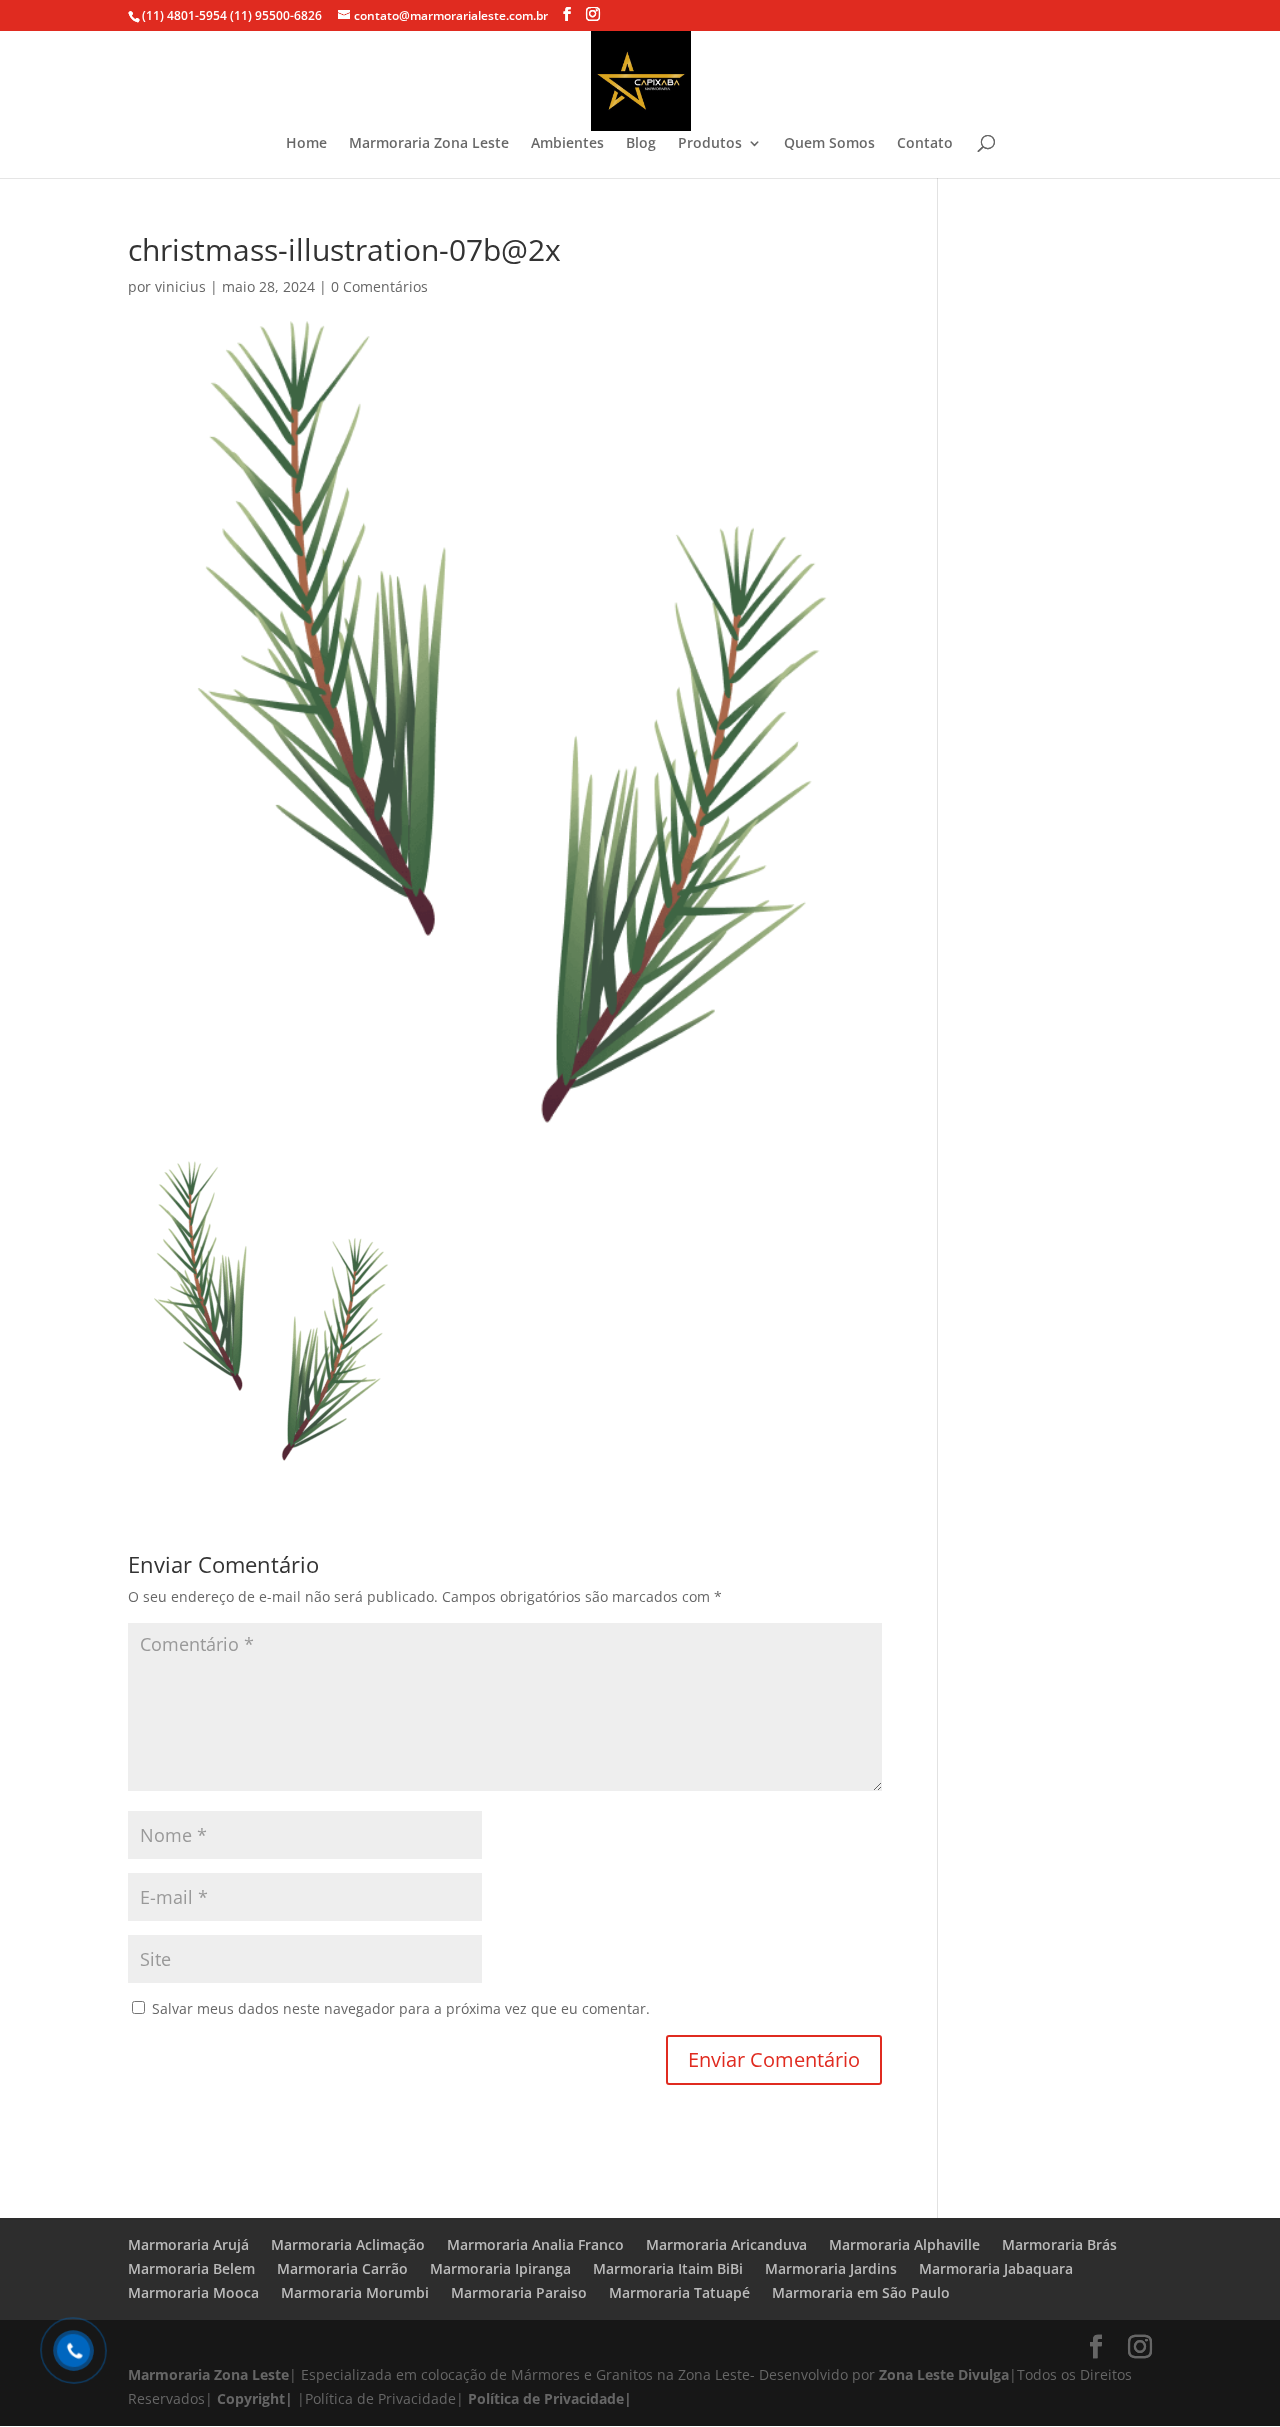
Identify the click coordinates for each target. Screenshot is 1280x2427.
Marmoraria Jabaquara (996, 2268)
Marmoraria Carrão (342, 2268)
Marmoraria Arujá (188, 2244)
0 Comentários (379, 286)
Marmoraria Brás (1059, 2244)
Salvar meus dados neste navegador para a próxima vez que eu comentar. (401, 2008)
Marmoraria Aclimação (348, 2244)
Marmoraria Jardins (831, 2268)
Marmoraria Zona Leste (429, 144)
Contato (925, 144)
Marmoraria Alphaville (904, 2244)
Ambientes (567, 144)
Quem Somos (829, 144)
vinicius (180, 286)
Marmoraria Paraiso (519, 2292)
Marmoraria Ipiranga (500, 2268)
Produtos (710, 144)
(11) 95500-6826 (274, 15)
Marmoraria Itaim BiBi (668, 2268)
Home (306, 144)
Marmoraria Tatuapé (679, 2292)
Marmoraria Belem (191, 2268)
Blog (641, 144)
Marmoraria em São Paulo (861, 2292)
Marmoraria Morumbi (355, 2292)
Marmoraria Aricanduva (726, 2244)
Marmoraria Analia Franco (535, 2244)
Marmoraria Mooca (193, 2292)
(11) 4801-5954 (184, 15)
